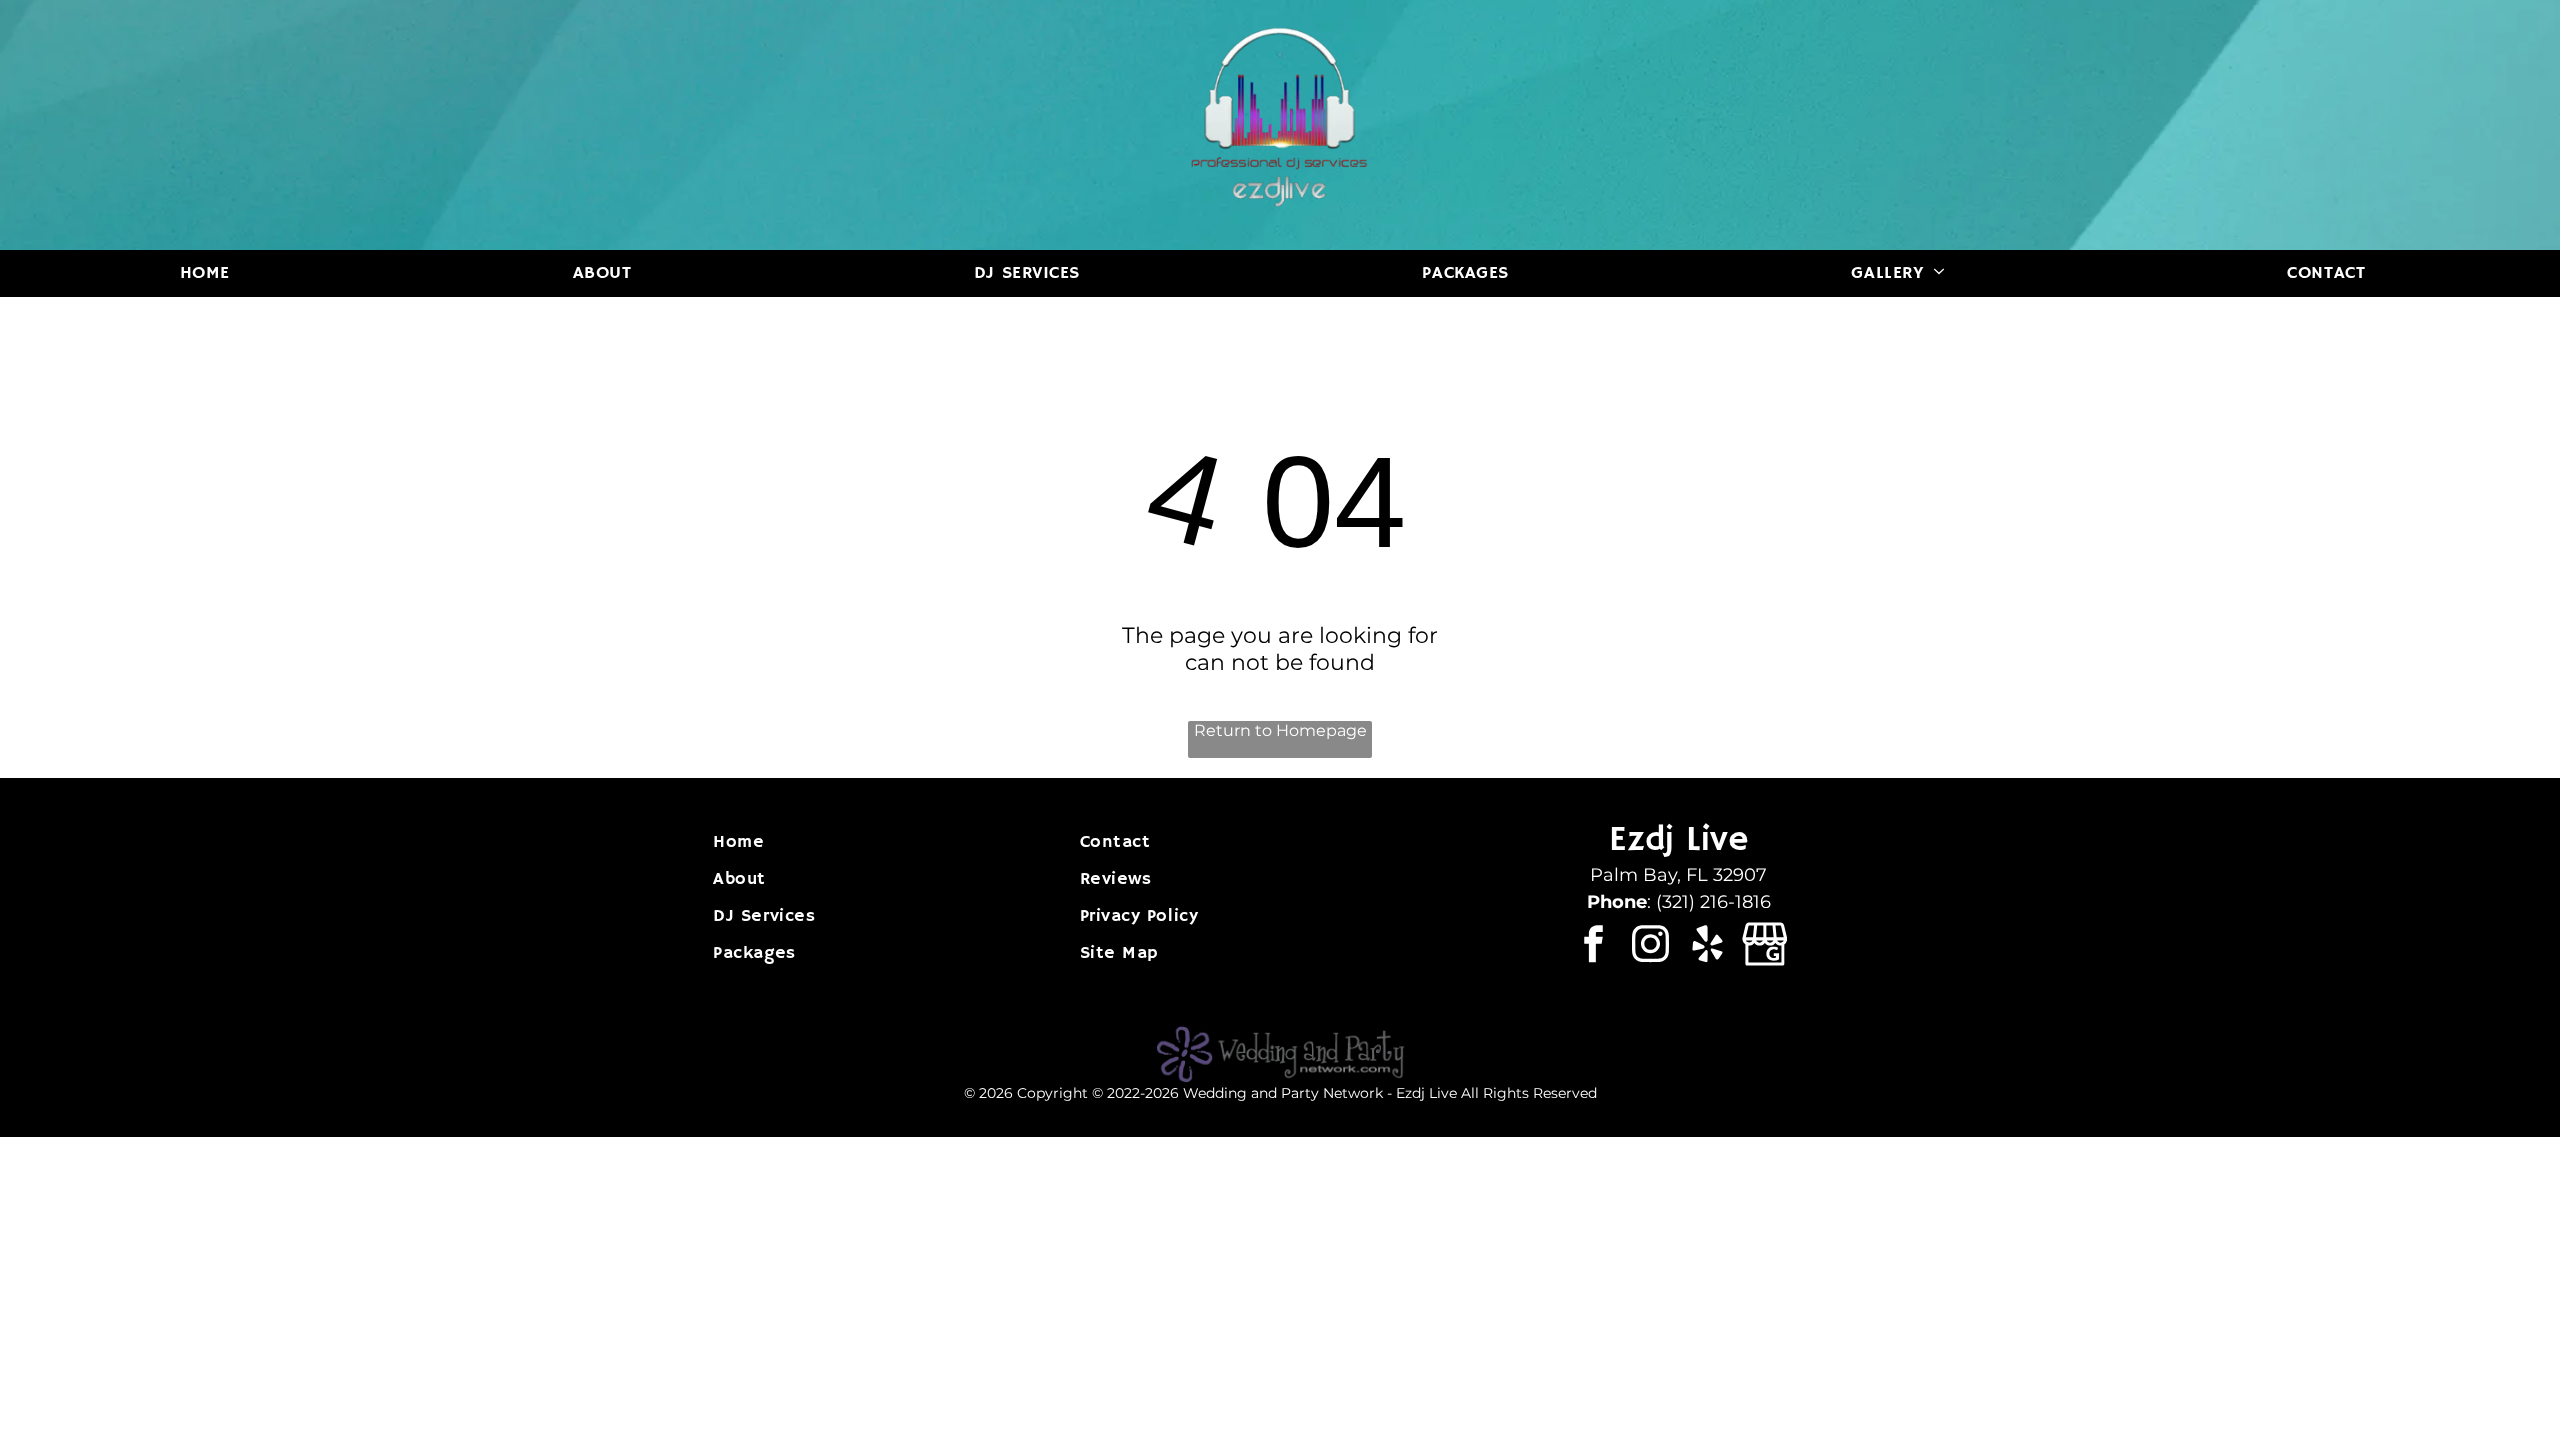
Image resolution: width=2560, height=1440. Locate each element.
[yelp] (1707, 947)
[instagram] (1650, 947)
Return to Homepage (1280, 730)
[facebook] (1593, 947)
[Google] (1764, 947)
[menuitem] (212, 273)
